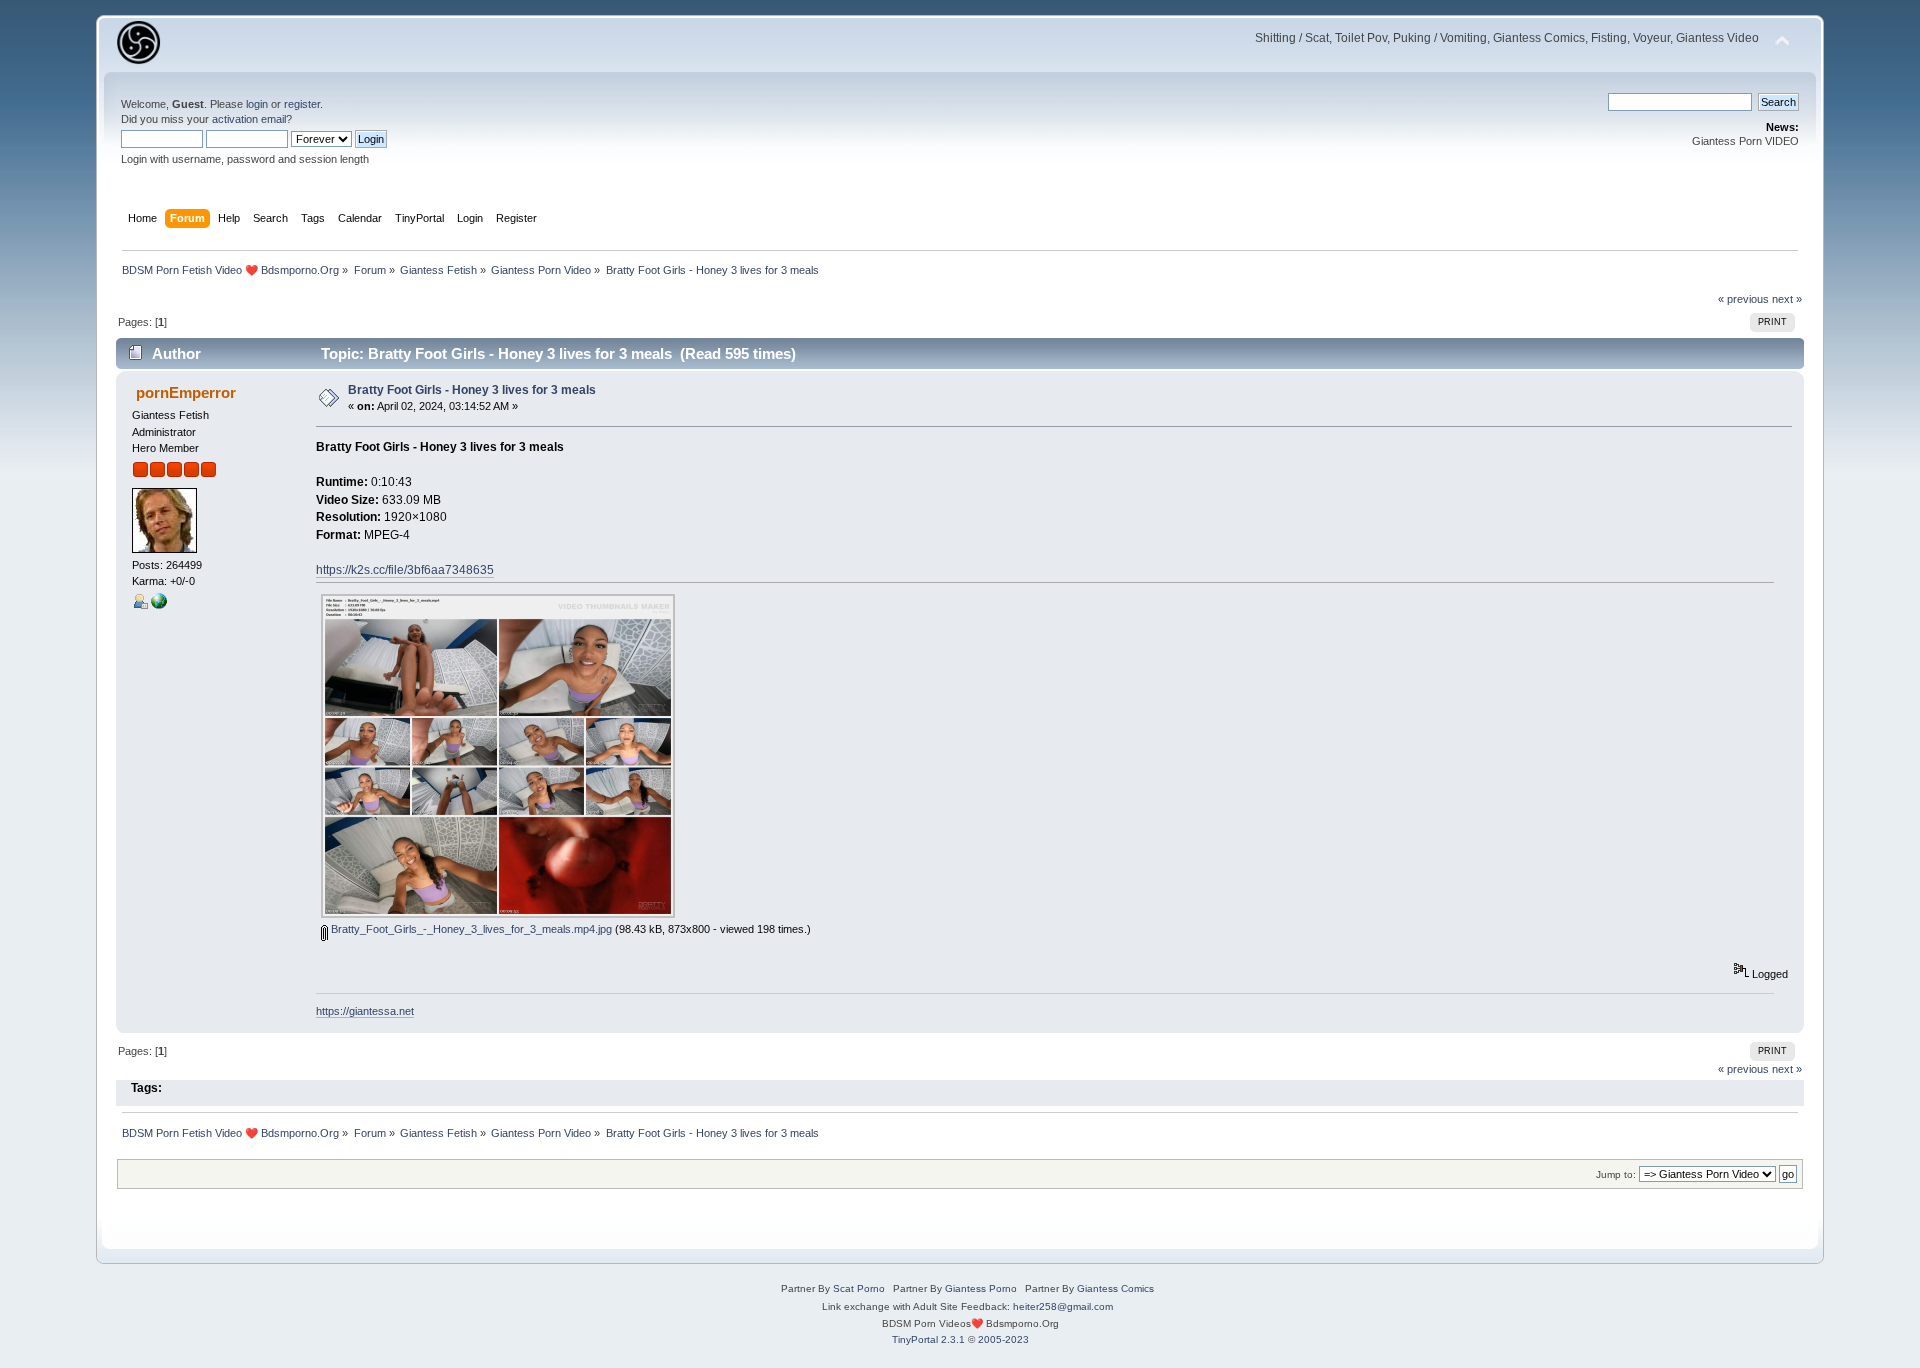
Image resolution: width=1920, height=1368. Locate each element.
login (257, 104)
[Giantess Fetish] (159, 605)
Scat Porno (859, 1288)
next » (1787, 299)
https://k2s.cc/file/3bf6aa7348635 (405, 570)
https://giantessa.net (365, 1011)
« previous (1743, 299)
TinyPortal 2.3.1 (928, 1339)
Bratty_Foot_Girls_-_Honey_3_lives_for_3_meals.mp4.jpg (470, 929)
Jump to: (1616, 1174)
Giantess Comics (1115, 1288)
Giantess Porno (981, 1288)
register (302, 104)
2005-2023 (1003, 1339)
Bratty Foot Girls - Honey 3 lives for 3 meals (472, 390)
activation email (249, 119)
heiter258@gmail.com (1063, 1306)
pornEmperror (186, 392)
